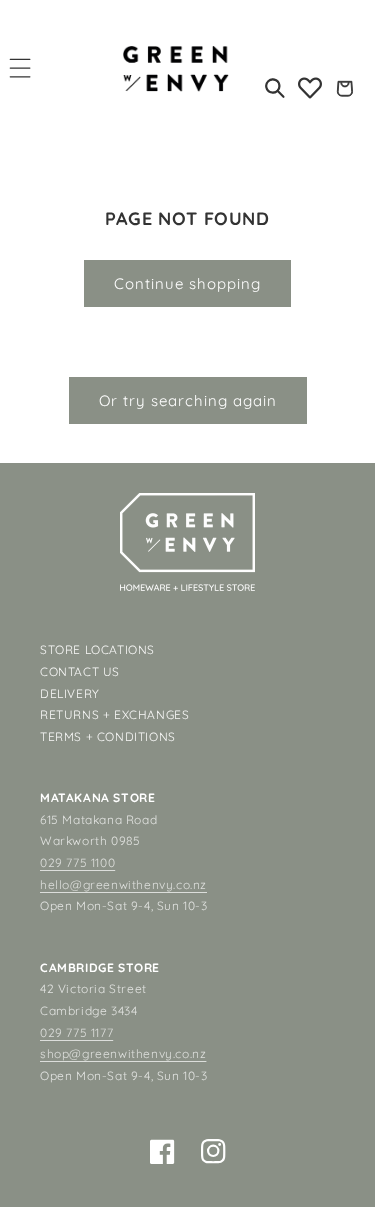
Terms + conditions (108, 736)
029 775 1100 (77, 862)
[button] (20, 67)
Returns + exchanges (114, 714)
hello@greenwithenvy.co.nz (123, 884)
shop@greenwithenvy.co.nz (123, 1053)
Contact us (80, 671)
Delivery (70, 693)
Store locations (97, 649)
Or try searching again (188, 400)
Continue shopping (187, 283)
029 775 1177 (76, 1032)
